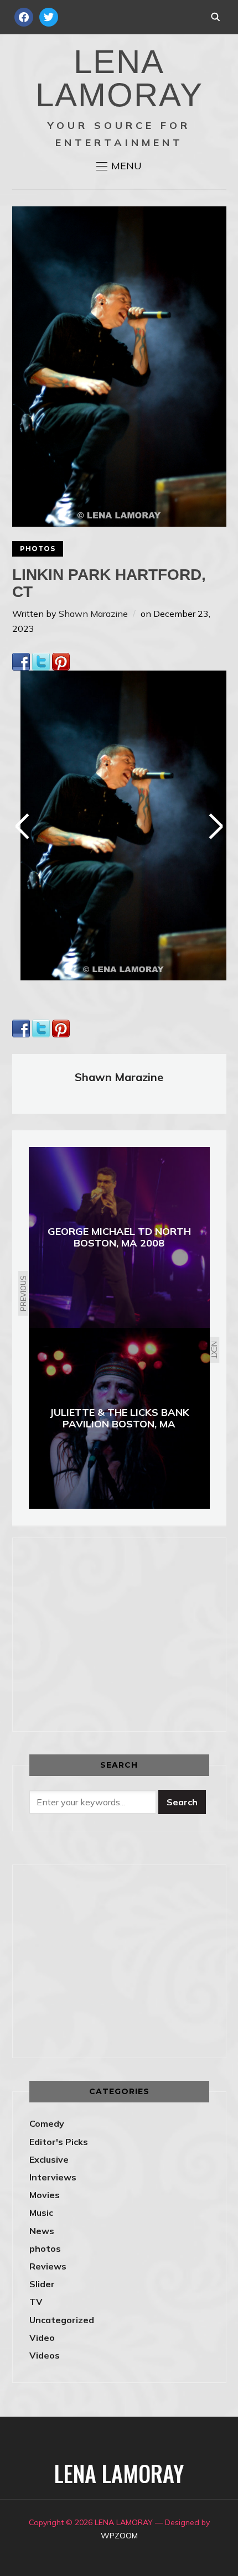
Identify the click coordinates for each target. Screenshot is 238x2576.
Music (41, 2213)
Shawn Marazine (93, 614)
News (42, 2231)
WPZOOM (119, 2536)
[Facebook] (21, 660)
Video (42, 2338)
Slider (42, 2284)
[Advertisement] (122, 1632)
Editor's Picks (59, 2142)
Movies (45, 2195)
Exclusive (49, 2159)
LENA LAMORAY (119, 78)
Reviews (48, 2266)
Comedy (47, 2123)
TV (36, 2302)
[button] (119, 166)
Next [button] (214, 826)
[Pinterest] (61, 660)
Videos (45, 2355)
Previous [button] (24, 826)
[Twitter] (41, 660)
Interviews (53, 2177)
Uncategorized (62, 2320)
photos (38, 549)
